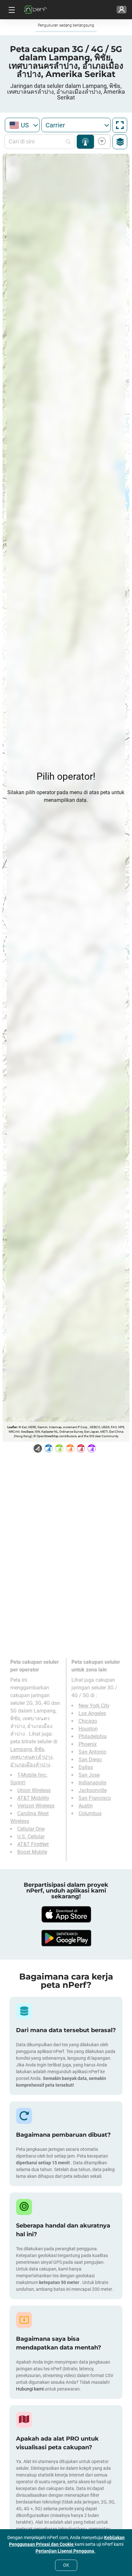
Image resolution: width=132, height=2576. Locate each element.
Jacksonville (93, 1790)
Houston (88, 1729)
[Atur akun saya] (122, 10)
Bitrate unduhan (101, 142)
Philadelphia (93, 1736)
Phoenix (88, 1744)
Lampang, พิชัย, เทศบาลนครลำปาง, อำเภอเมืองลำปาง (32, 1757)
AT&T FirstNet (33, 1844)
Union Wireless (34, 1790)
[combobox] (22, 125)
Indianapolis (92, 1783)
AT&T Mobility (33, 1798)
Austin (86, 1806)
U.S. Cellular (31, 1837)
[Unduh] (66, 1914)
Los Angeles (92, 1713)
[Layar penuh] (120, 125)
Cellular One (31, 1829)
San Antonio (92, 1752)
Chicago (88, 1721)
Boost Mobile (32, 1852)
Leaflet (12, 1427)
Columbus (90, 1813)
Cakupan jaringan (85, 142)
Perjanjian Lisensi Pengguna (65, 2551)
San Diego (90, 1760)
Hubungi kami (30, 2389)
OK (66, 2565)
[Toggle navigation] (11, 10)
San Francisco (95, 1798)
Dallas (86, 1767)
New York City (94, 1706)
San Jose (89, 1775)
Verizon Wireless (36, 1806)
